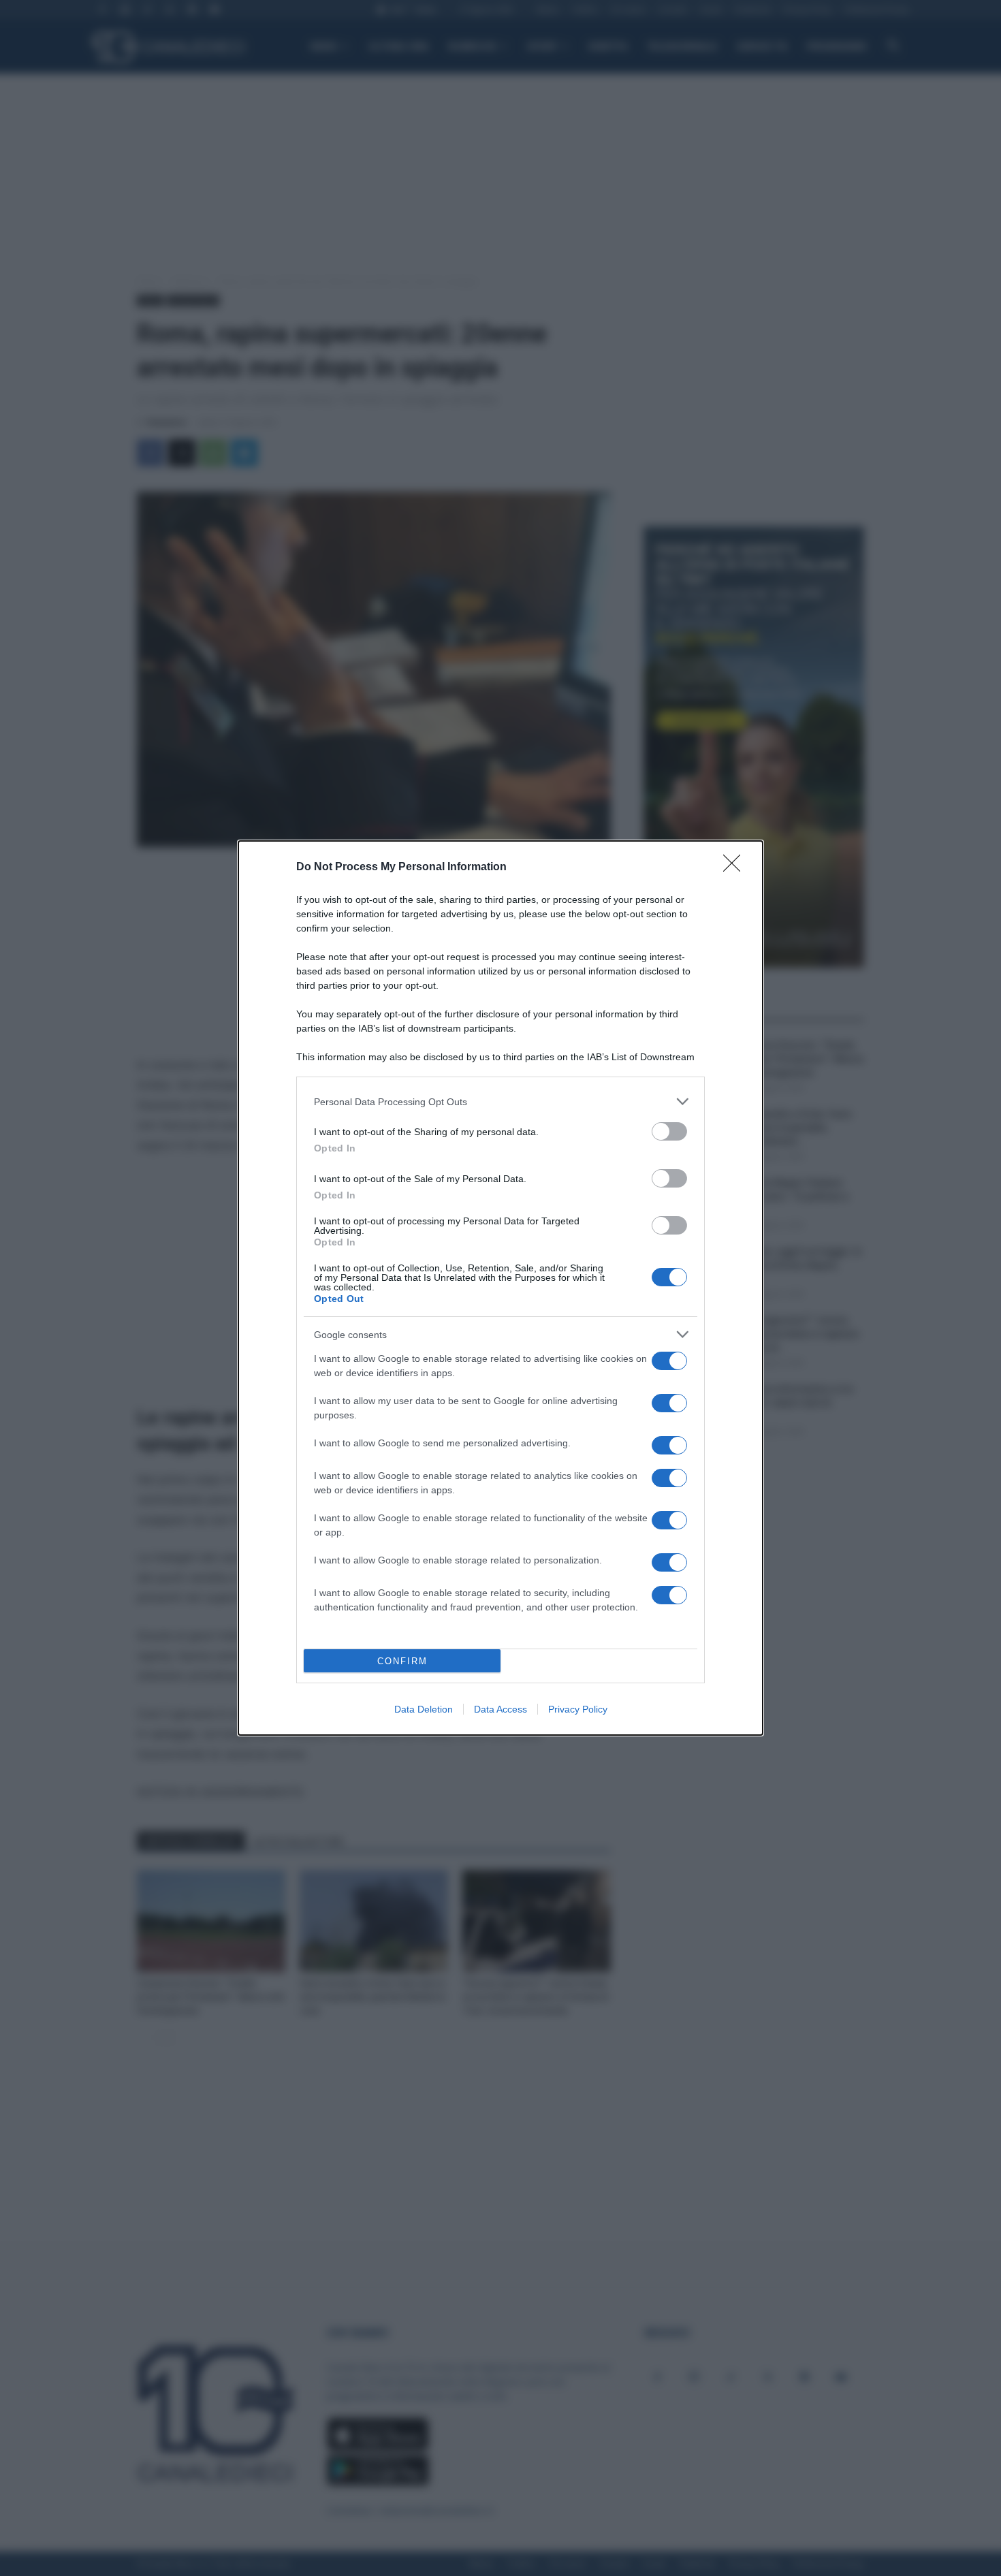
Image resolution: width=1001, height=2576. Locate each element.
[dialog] (500, 1288)
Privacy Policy (578, 1709)
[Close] (736, 868)
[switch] (669, 1131)
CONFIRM (402, 1661)
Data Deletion (424, 1709)
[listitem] (500, 1101)
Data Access (500, 1709)
